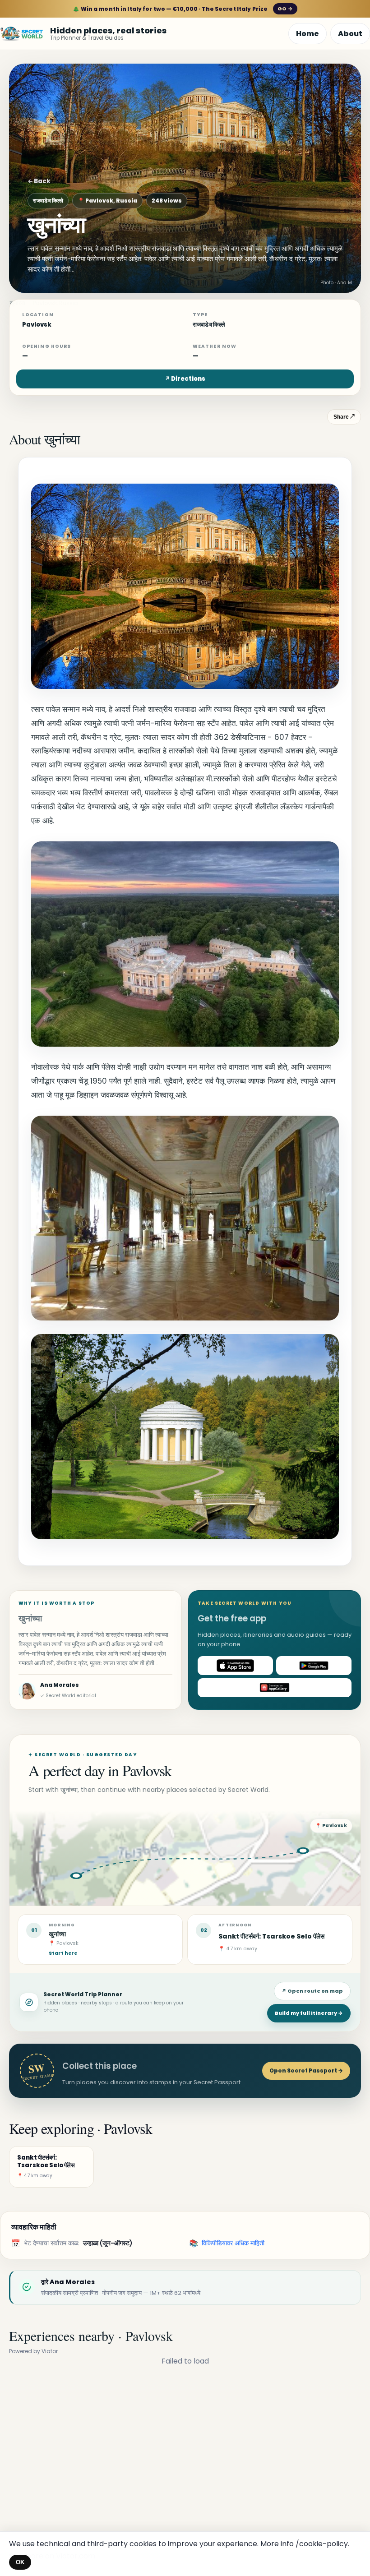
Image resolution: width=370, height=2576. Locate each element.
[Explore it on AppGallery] (275, 1688)
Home (308, 34)
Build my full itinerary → (309, 2013)
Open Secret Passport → (306, 2070)
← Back (39, 181)
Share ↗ (344, 417)
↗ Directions (185, 379)
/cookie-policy (322, 2544)
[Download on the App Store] (235, 1666)
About (350, 34)
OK (20, 2562)
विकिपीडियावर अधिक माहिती (233, 2243)
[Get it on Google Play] (314, 1666)
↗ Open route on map (312, 1991)
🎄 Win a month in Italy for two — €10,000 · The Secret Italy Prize (183, 9)
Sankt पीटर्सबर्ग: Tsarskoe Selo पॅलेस (271, 1936)
